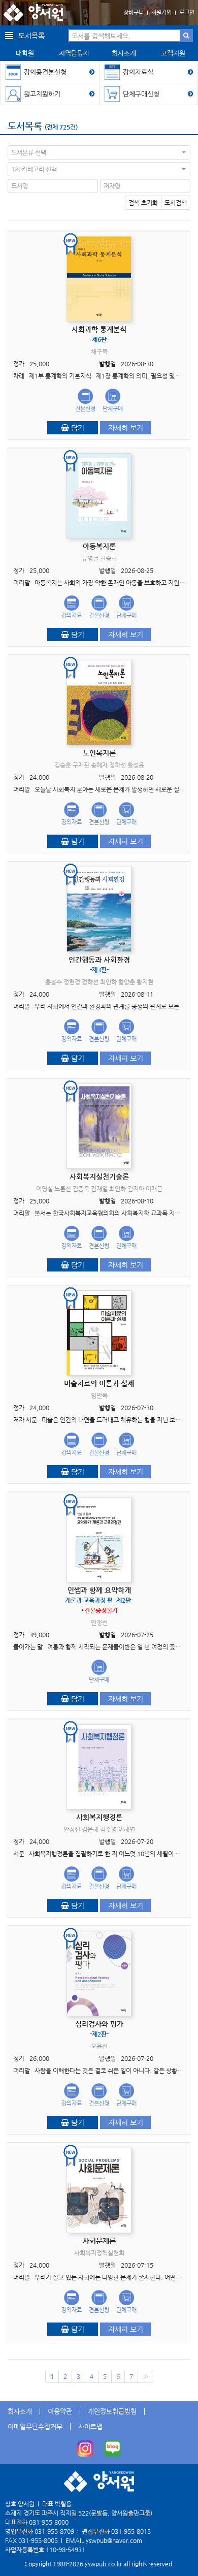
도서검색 (176, 203)
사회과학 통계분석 (99, 334)
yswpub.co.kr (103, 2564)
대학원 (25, 53)
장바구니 (134, 12)
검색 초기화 (143, 203)
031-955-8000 (49, 2522)
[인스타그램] (85, 2448)
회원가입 (161, 12)
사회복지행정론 (99, 1817)
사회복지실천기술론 (99, 1176)
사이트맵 (90, 2426)
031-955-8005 (38, 2540)
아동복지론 (99, 546)
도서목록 (25, 126)
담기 (77, 428)
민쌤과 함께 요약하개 (99, 1600)
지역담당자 (74, 53)
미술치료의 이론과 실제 (99, 1383)
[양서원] (33, 13)
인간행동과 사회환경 (99, 964)
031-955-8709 (54, 2531)
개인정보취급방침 (112, 2411)
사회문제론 (99, 2241)
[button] (99, 152)
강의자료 (72, 615)
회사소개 (124, 53)
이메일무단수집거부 (35, 2426)
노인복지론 (99, 753)
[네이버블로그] (113, 2448)
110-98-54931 (65, 2550)
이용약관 (60, 2411)
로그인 (187, 12)
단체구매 (113, 409)
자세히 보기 (126, 428)
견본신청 (85, 409)
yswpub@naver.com (114, 2540)
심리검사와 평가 (99, 2029)
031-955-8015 (131, 2531)
